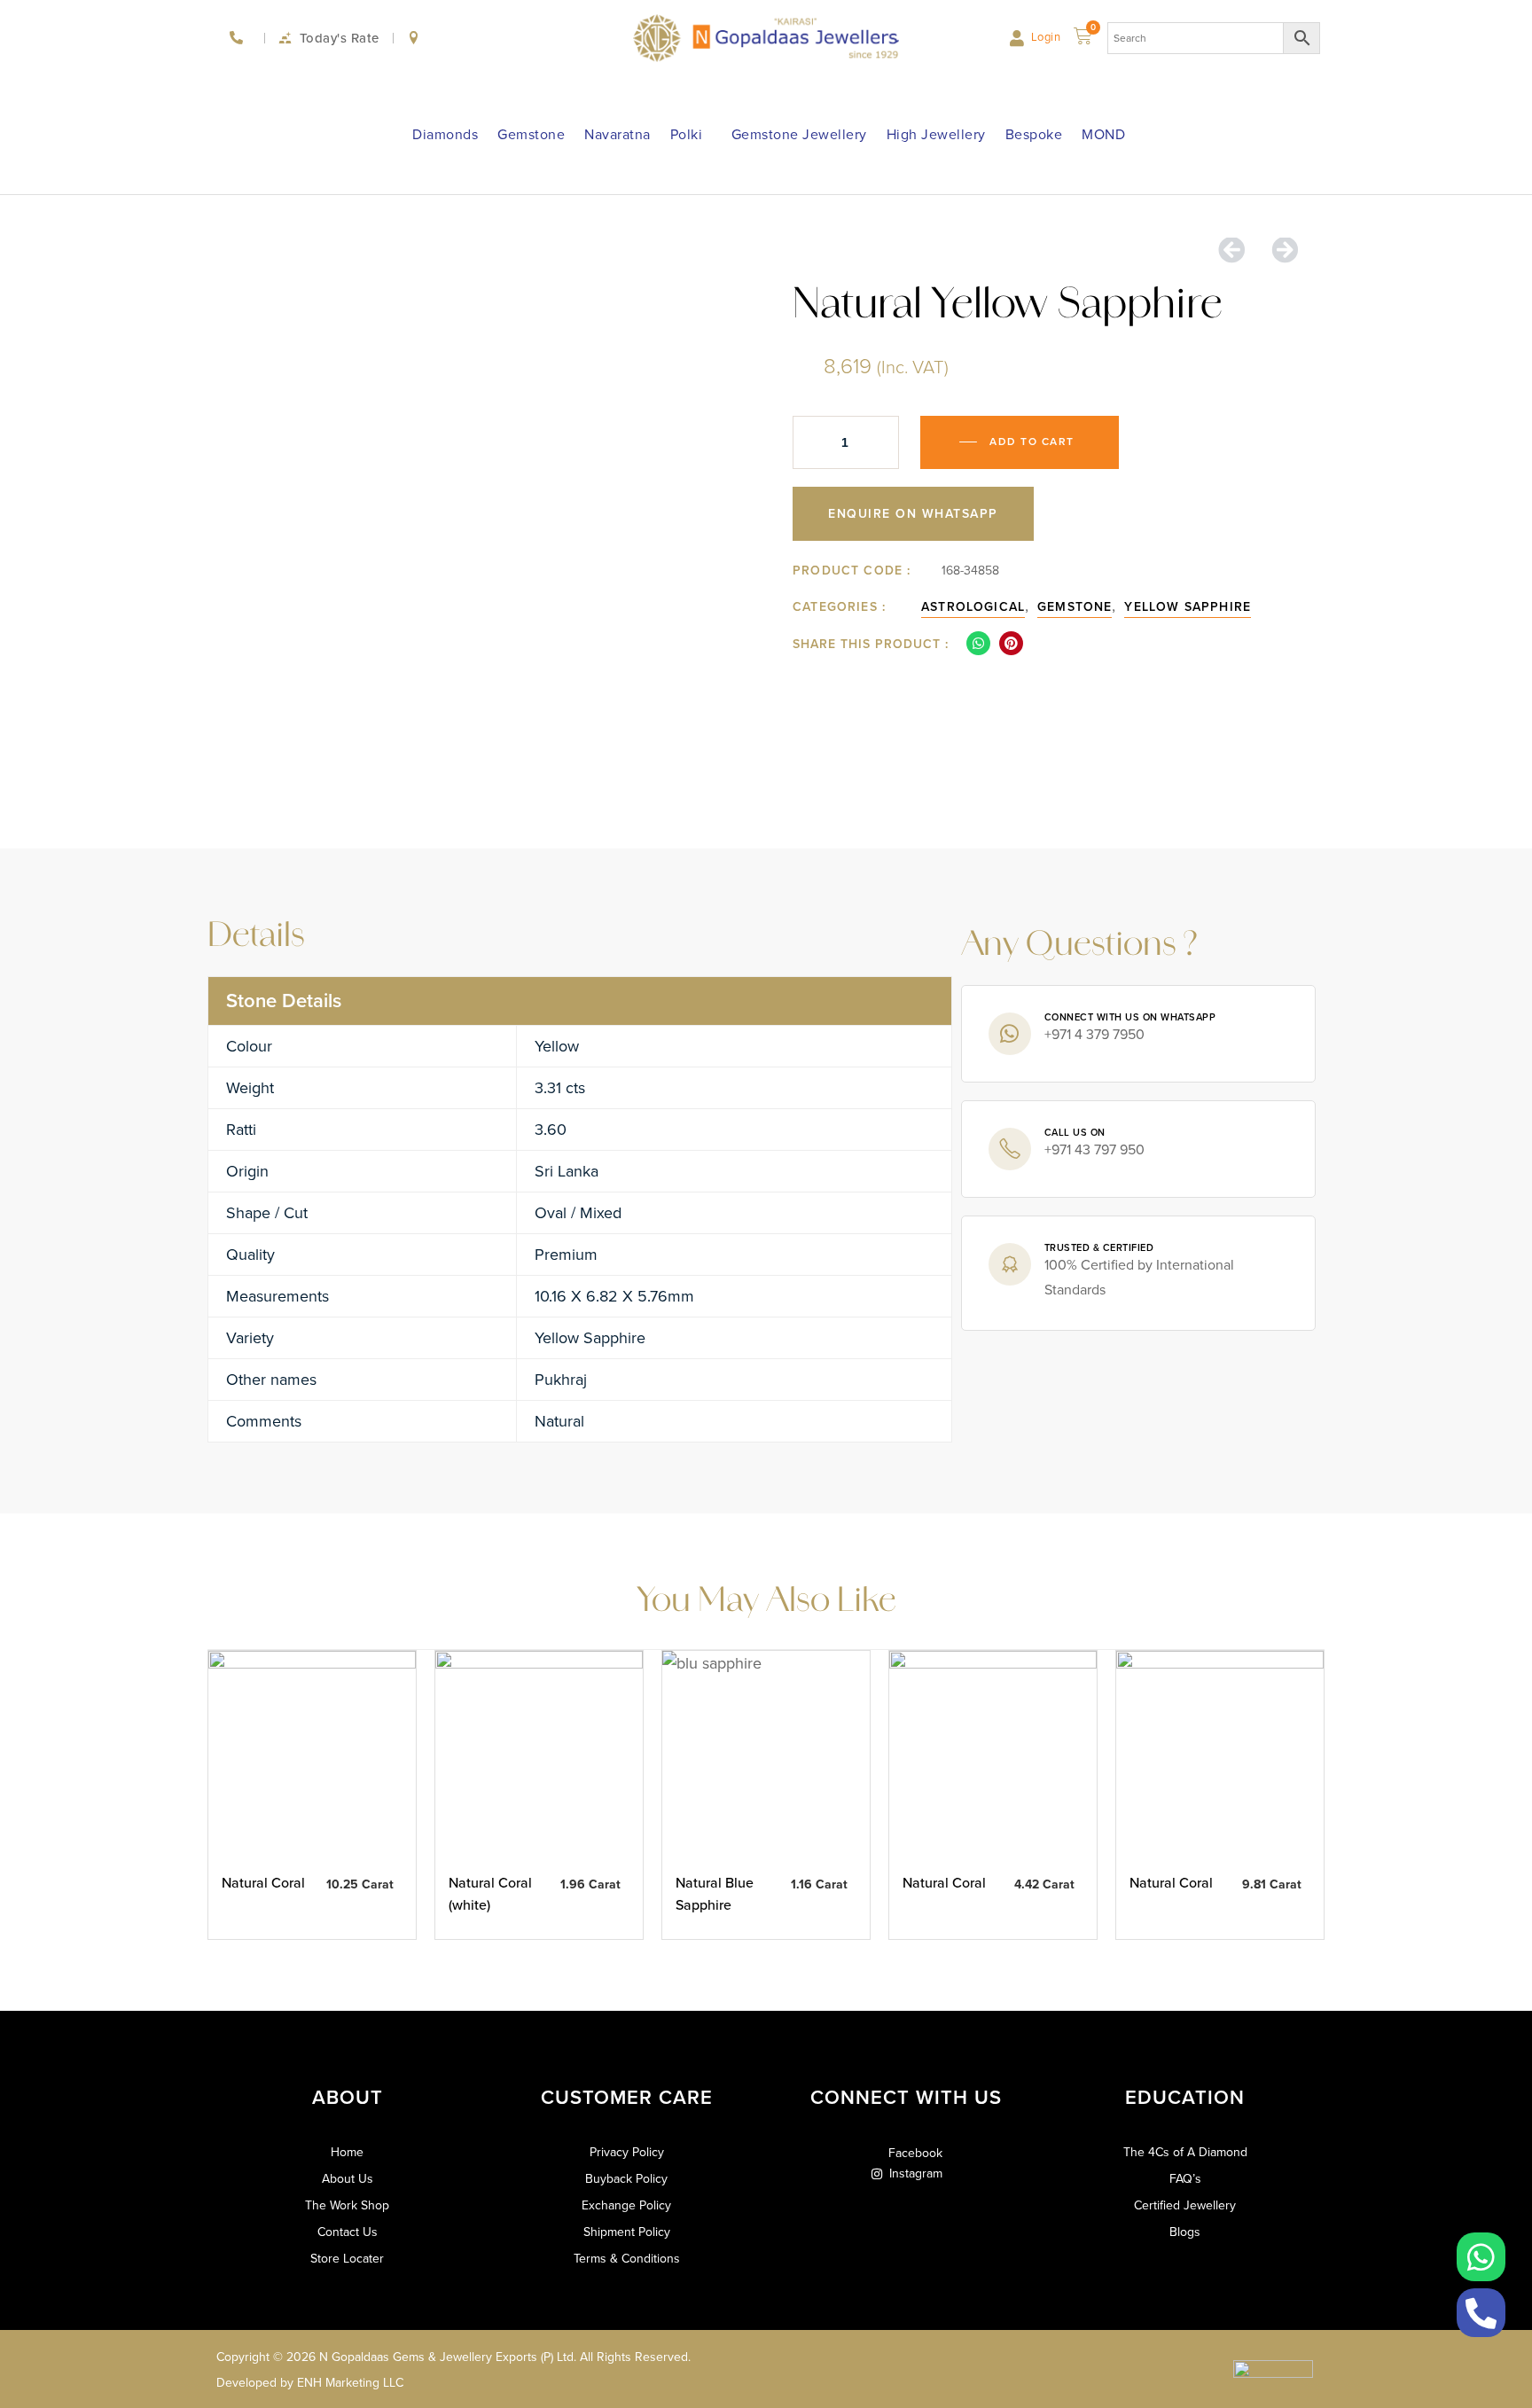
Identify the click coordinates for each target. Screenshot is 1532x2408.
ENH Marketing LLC (350, 2383)
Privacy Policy (627, 2153)
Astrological (973, 607)
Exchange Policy (626, 2206)
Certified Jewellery (1185, 2206)
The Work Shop (347, 2206)
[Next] (1278, 251)
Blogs (1185, 2232)
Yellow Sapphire (1188, 607)
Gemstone (531, 134)
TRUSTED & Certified (1099, 1247)
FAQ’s (1185, 2179)
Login (1046, 37)
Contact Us (348, 2232)
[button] (978, 643)
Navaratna (617, 134)
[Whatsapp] (1481, 2257)
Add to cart (1032, 442)
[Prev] (1238, 251)
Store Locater (347, 2259)
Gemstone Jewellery (799, 134)
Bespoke (1034, 134)
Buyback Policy (626, 2179)
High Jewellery (936, 134)
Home (347, 2153)
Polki (687, 134)
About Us (348, 2179)
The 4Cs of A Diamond (1185, 2153)
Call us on (1075, 1132)
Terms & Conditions (627, 2259)
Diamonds (445, 134)
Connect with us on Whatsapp (1130, 1017)
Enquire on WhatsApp (913, 514)
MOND (1103, 134)
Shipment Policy (627, 2232)
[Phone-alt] (1481, 2313)
